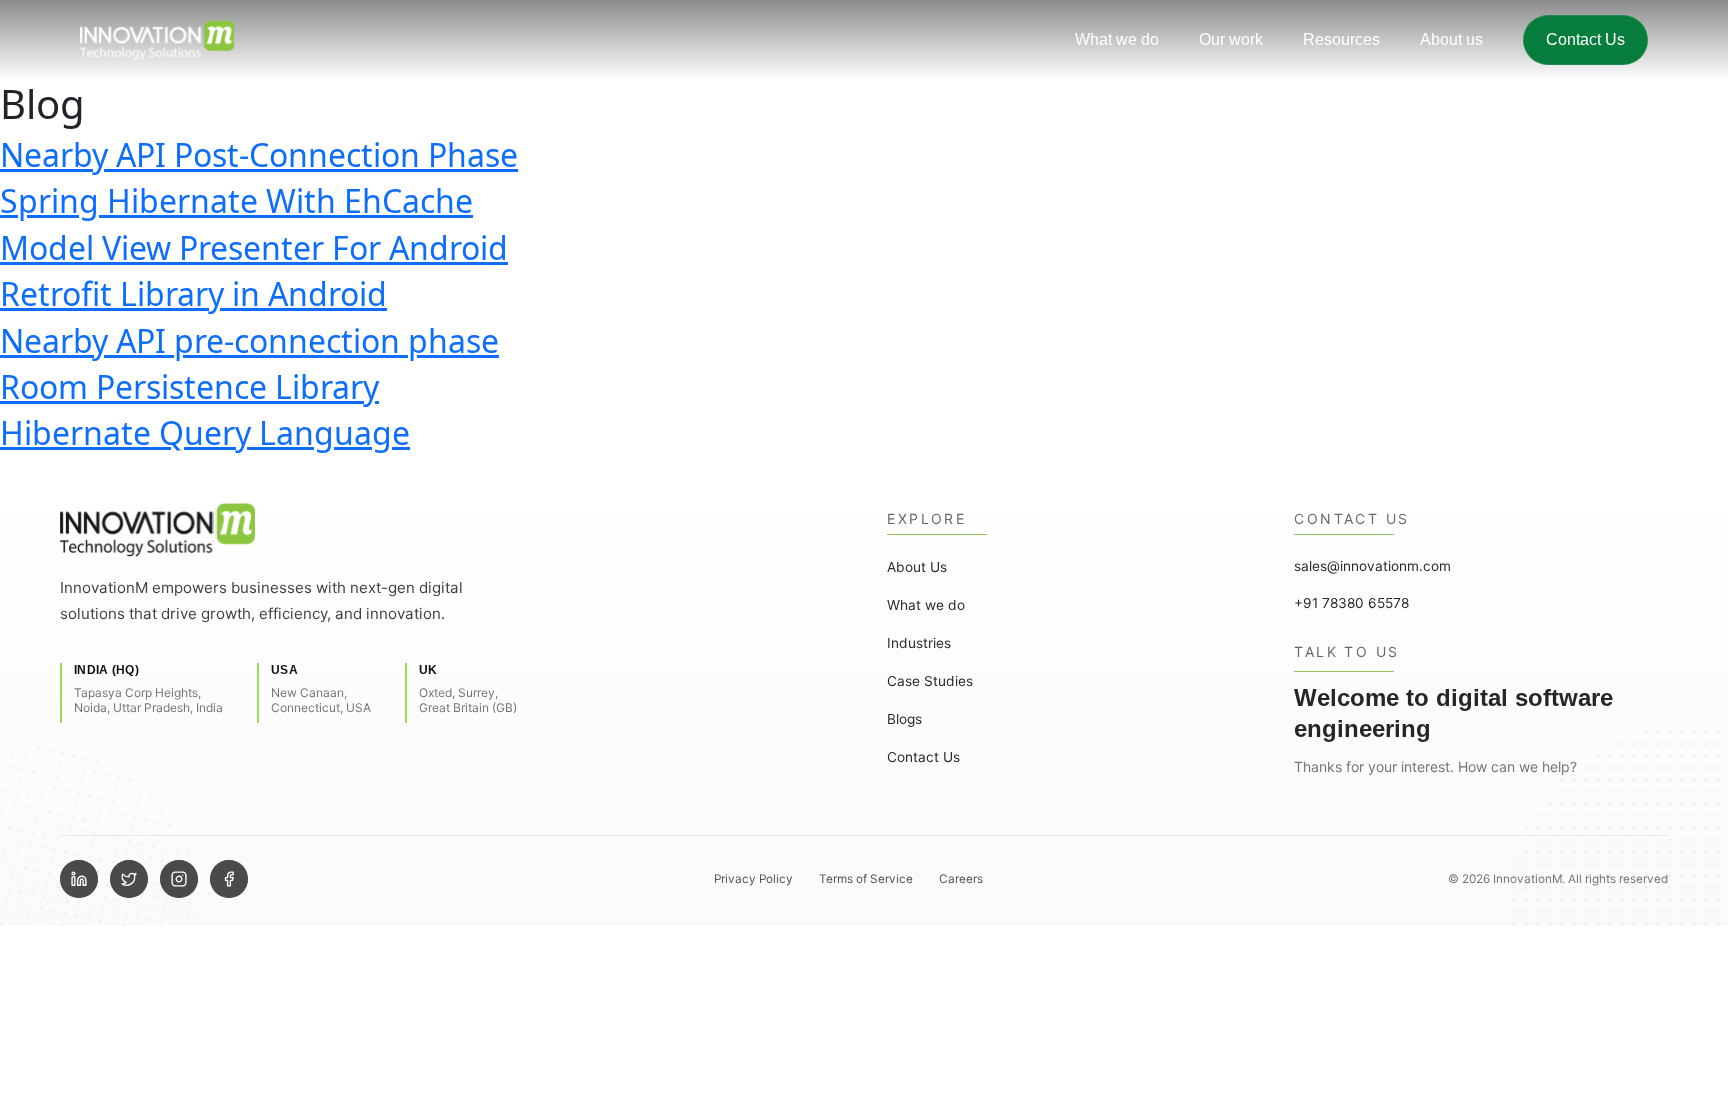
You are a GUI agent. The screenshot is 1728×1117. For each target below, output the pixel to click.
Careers (961, 879)
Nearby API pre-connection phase (249, 340)
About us (1451, 39)
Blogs (904, 719)
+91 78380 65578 (1351, 603)
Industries (919, 643)
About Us (917, 567)
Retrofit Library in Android (193, 293)
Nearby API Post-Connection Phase (259, 154)
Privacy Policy (753, 879)
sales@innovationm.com (1372, 566)
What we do (1117, 39)
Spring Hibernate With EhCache (236, 200)
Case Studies (930, 681)
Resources (1341, 39)
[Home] (433, 529)
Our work (1231, 39)
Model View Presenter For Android (254, 247)
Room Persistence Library (189, 386)
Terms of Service (866, 879)
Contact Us (1585, 39)
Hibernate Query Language (205, 432)
